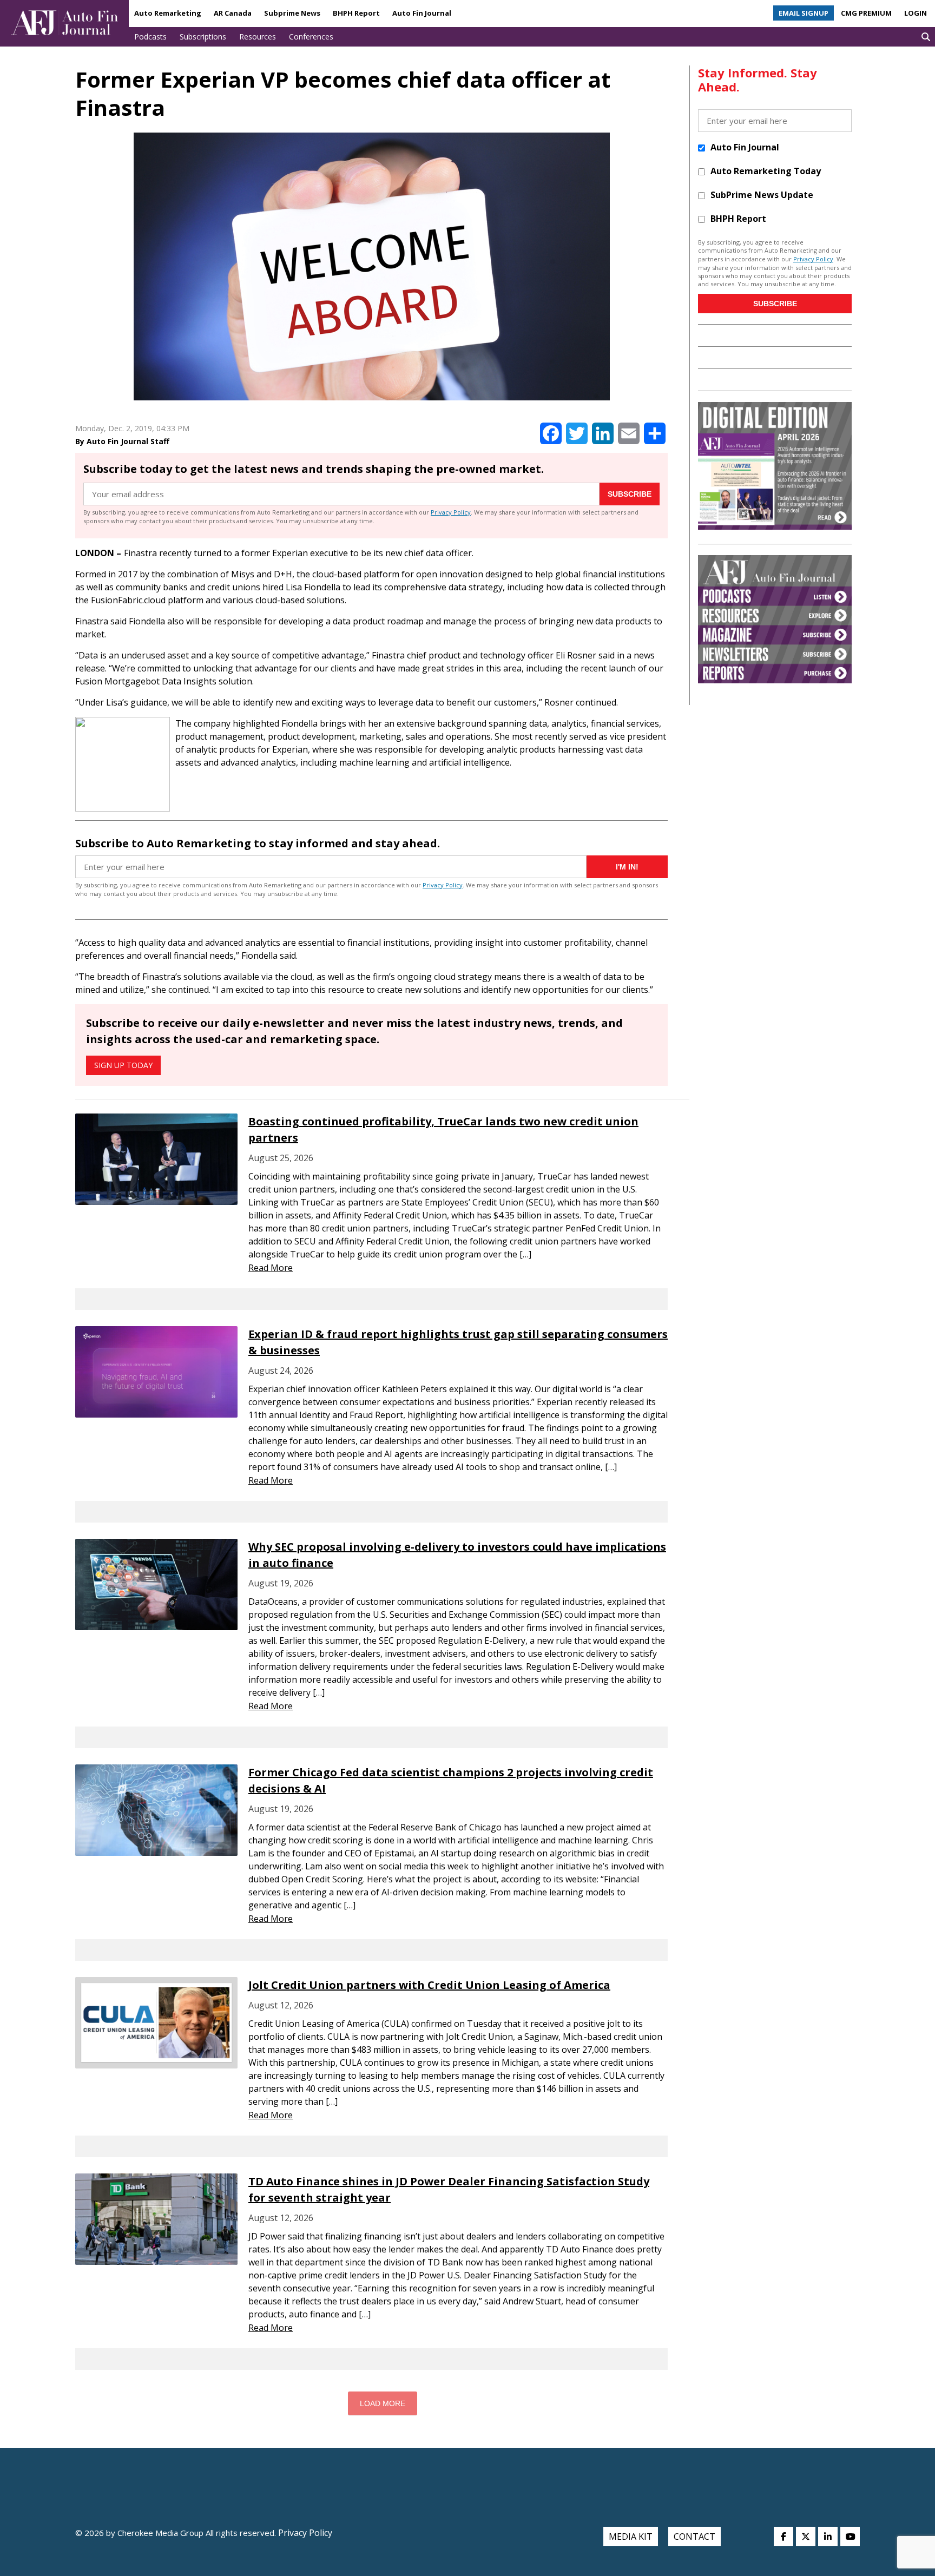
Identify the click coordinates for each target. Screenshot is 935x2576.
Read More (271, 1268)
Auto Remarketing (168, 13)
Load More (383, 2403)
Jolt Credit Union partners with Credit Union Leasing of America (429, 1985)
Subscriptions (203, 37)
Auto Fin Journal (422, 13)
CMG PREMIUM (866, 13)
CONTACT (694, 2537)
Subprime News (292, 13)
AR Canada (233, 13)
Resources (258, 37)
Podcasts (150, 37)
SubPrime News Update (762, 195)
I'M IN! (627, 867)
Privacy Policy (451, 512)
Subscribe (630, 494)
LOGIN (916, 13)
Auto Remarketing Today (766, 171)
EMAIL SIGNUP (804, 13)
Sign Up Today (123, 1065)
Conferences (311, 37)
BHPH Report (356, 13)
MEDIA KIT (631, 2537)
